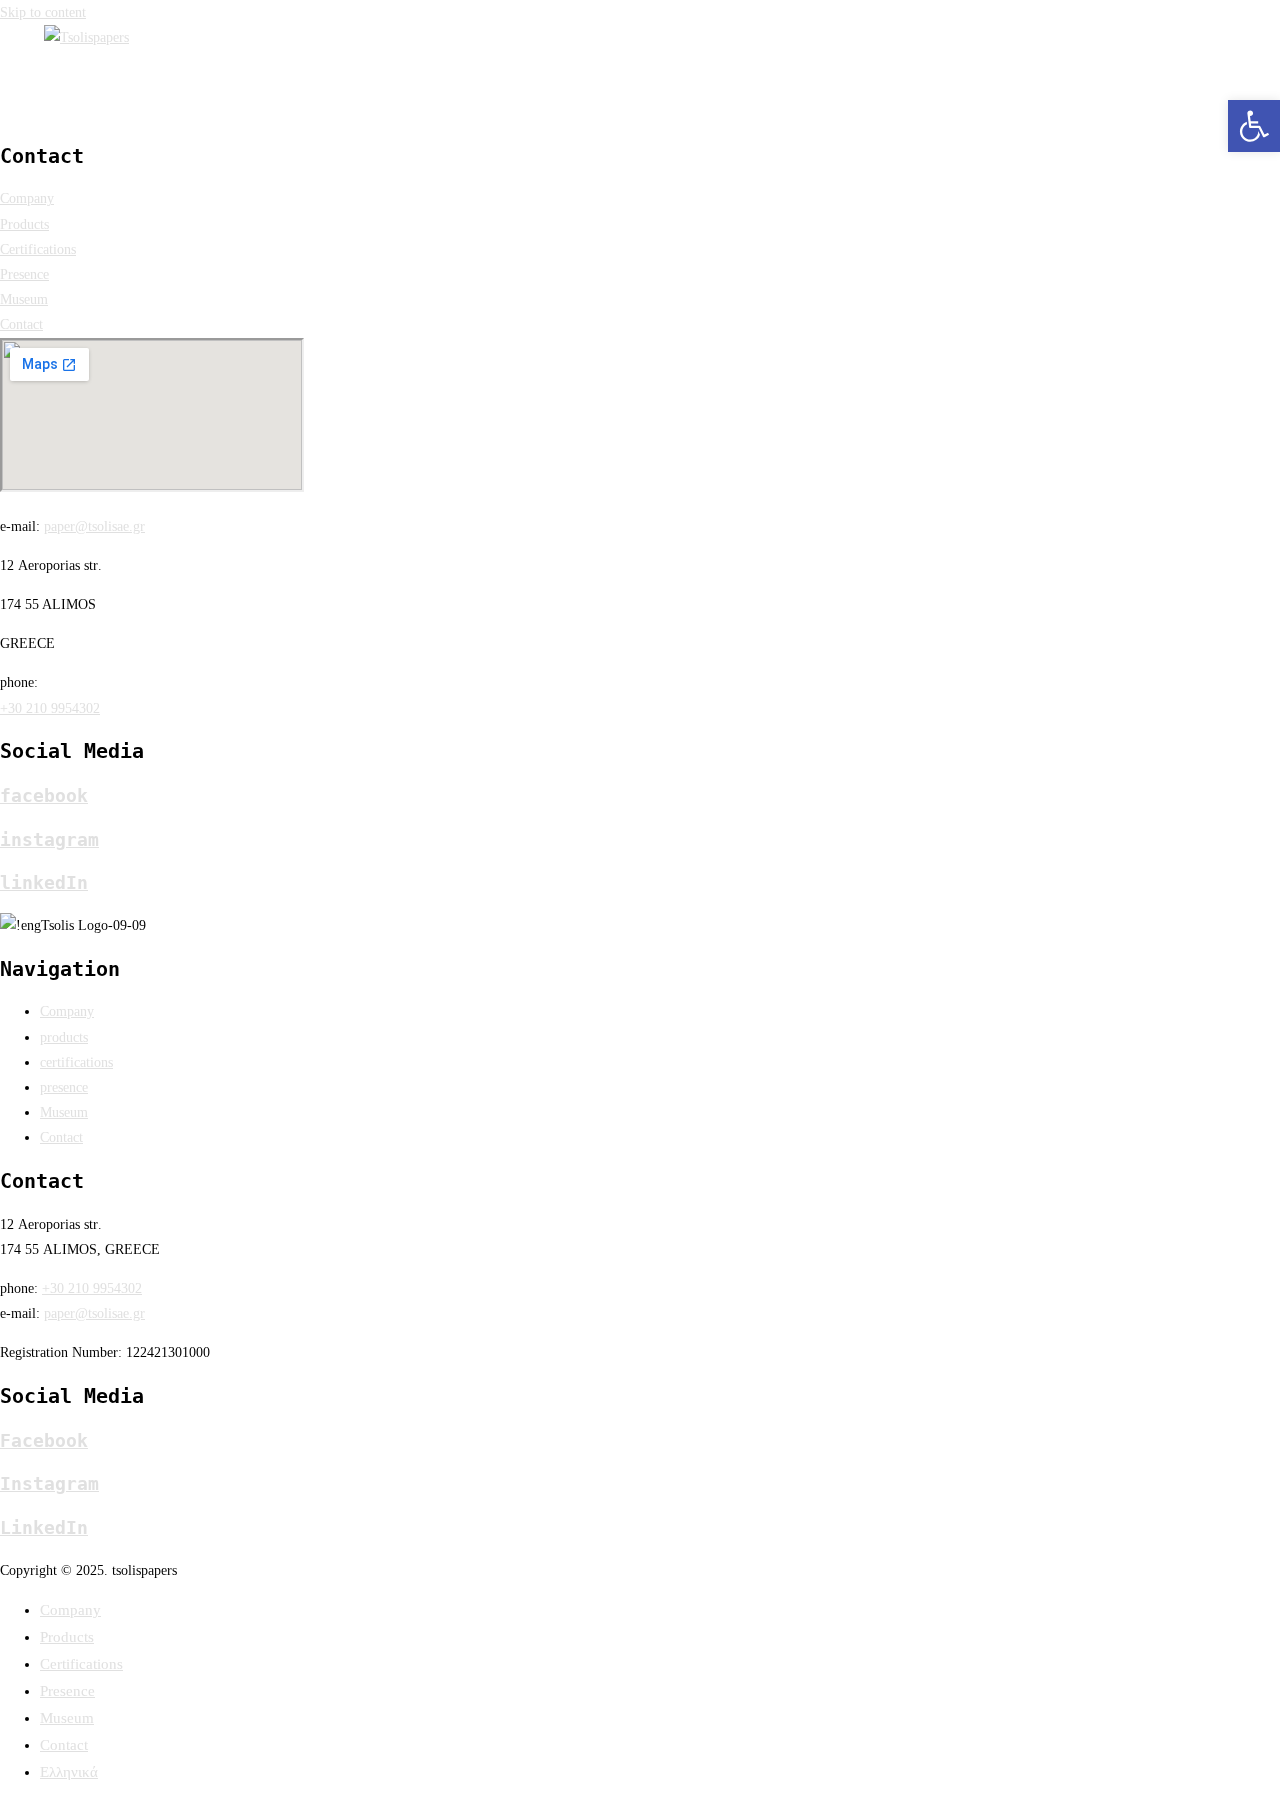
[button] (1254, 126)
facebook (44, 795)
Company (70, 1610)
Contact (64, 1745)
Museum (67, 1718)
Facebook (44, 1440)
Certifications (81, 1664)
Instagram (49, 1483)
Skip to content (43, 12)
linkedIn (44, 882)
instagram (49, 839)
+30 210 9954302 (50, 708)
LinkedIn (44, 1527)
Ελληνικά (69, 1772)
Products (67, 1637)
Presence (67, 1691)
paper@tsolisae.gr (94, 526)
